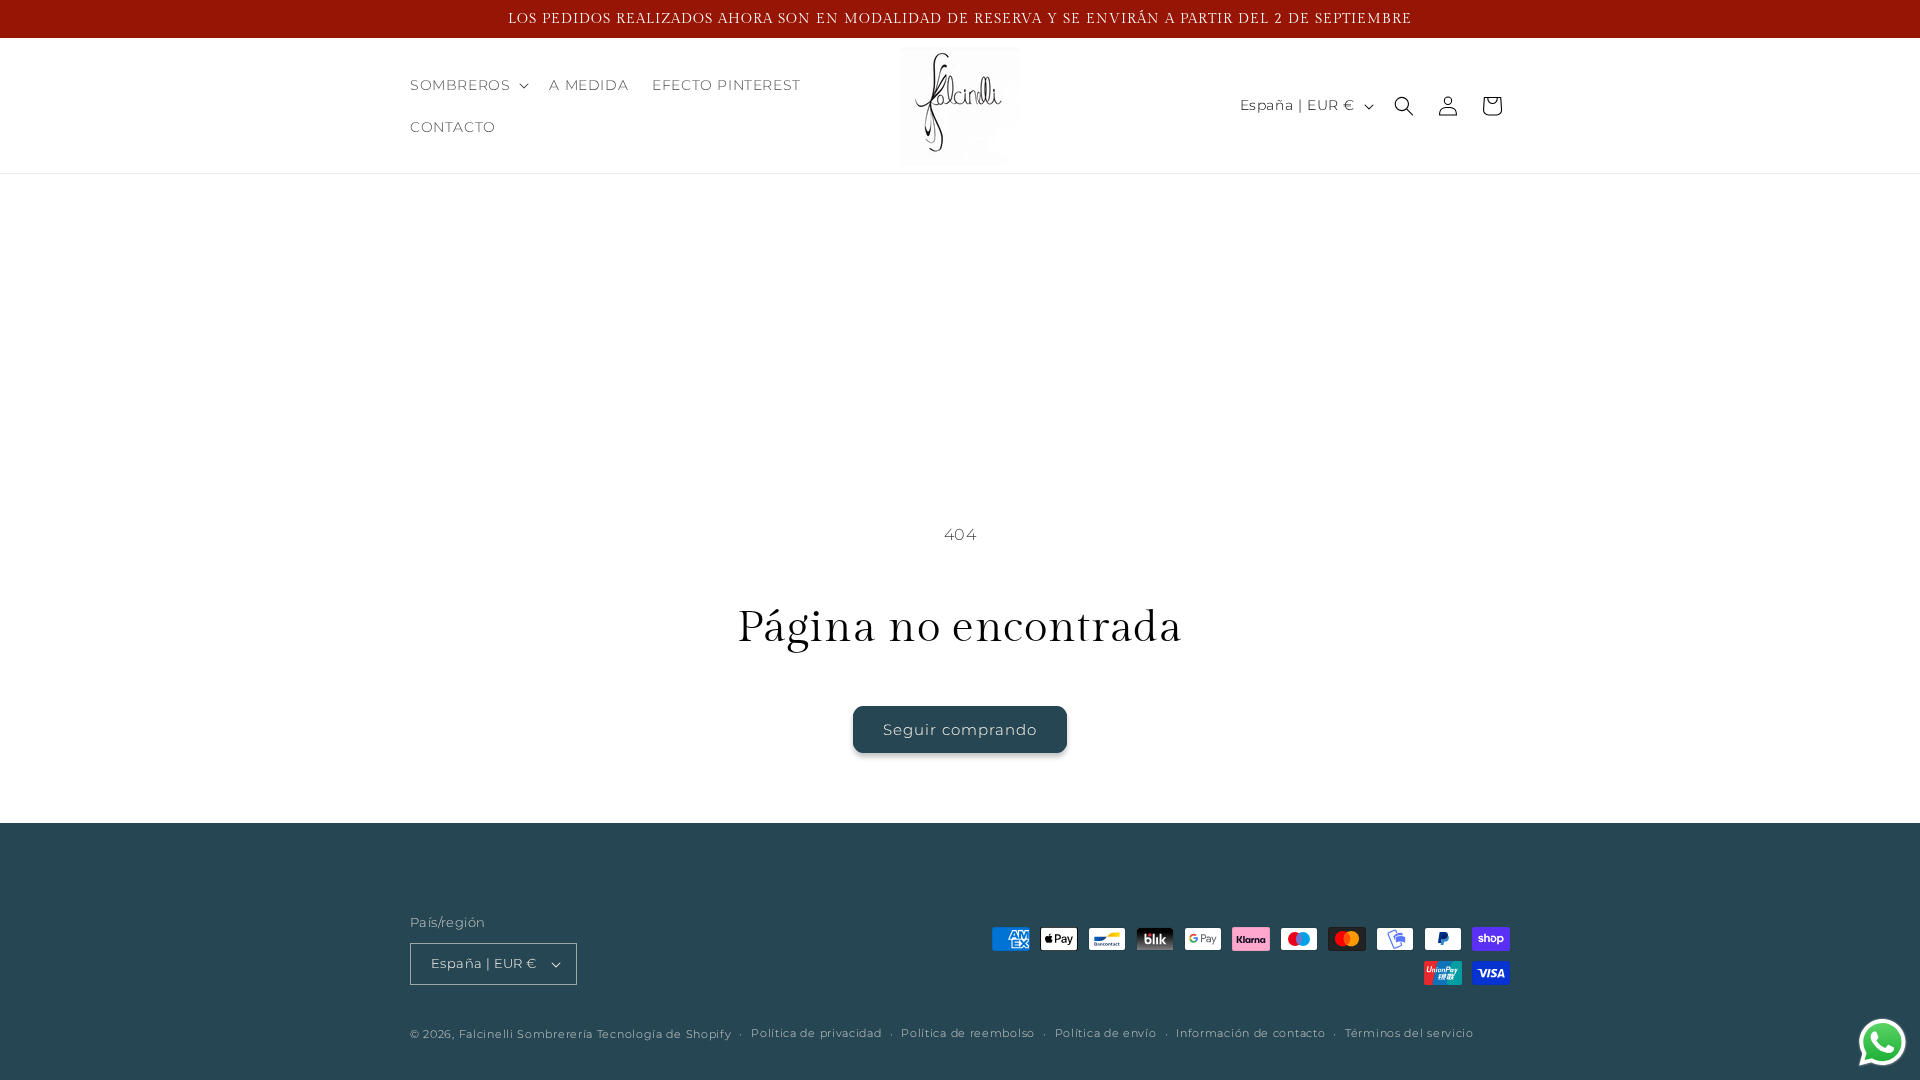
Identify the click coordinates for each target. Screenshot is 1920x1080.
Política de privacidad (816, 1033)
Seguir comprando (960, 729)
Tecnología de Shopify (664, 1034)
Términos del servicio (1409, 1033)
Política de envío (1106, 1033)
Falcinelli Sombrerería (526, 1034)
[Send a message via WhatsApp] (1882, 1042)
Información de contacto (1250, 1033)
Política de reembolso (968, 1033)
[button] (467, 85)
